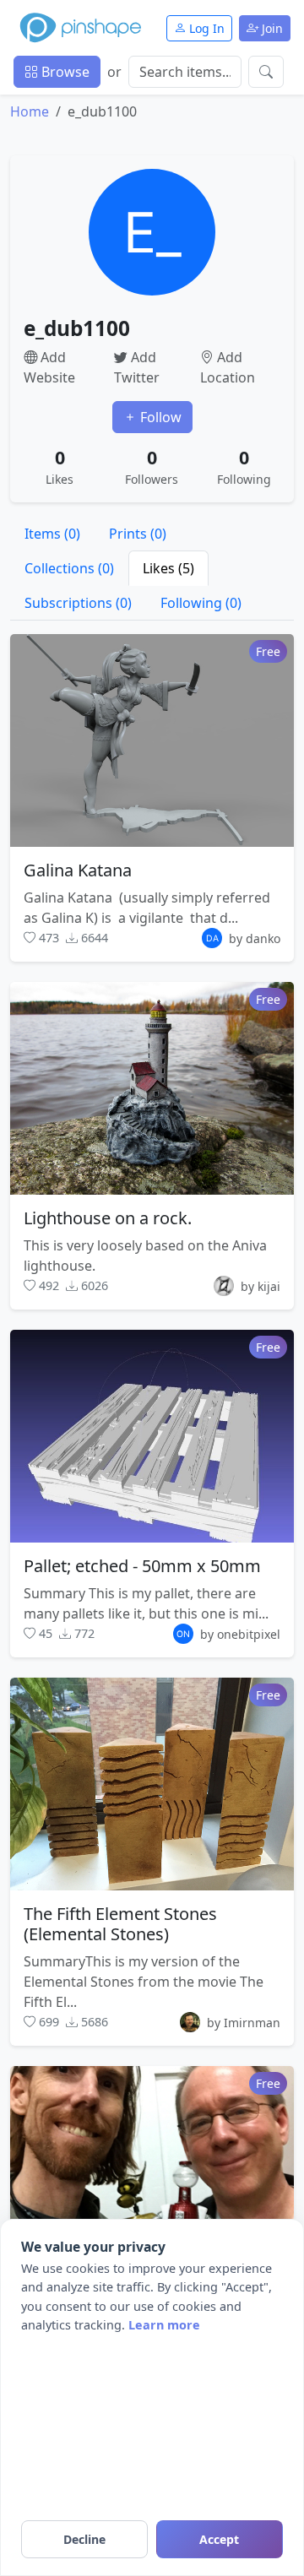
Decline (84, 2539)
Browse (64, 72)
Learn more (164, 2325)
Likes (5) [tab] (168, 568)
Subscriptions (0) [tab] (78, 603)
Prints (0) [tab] (138, 534)
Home (30, 111)
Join (271, 28)
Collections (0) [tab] (69, 568)
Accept (219, 2539)
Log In (205, 28)
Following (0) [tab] (201, 603)
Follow (159, 417)
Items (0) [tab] (52, 534)
